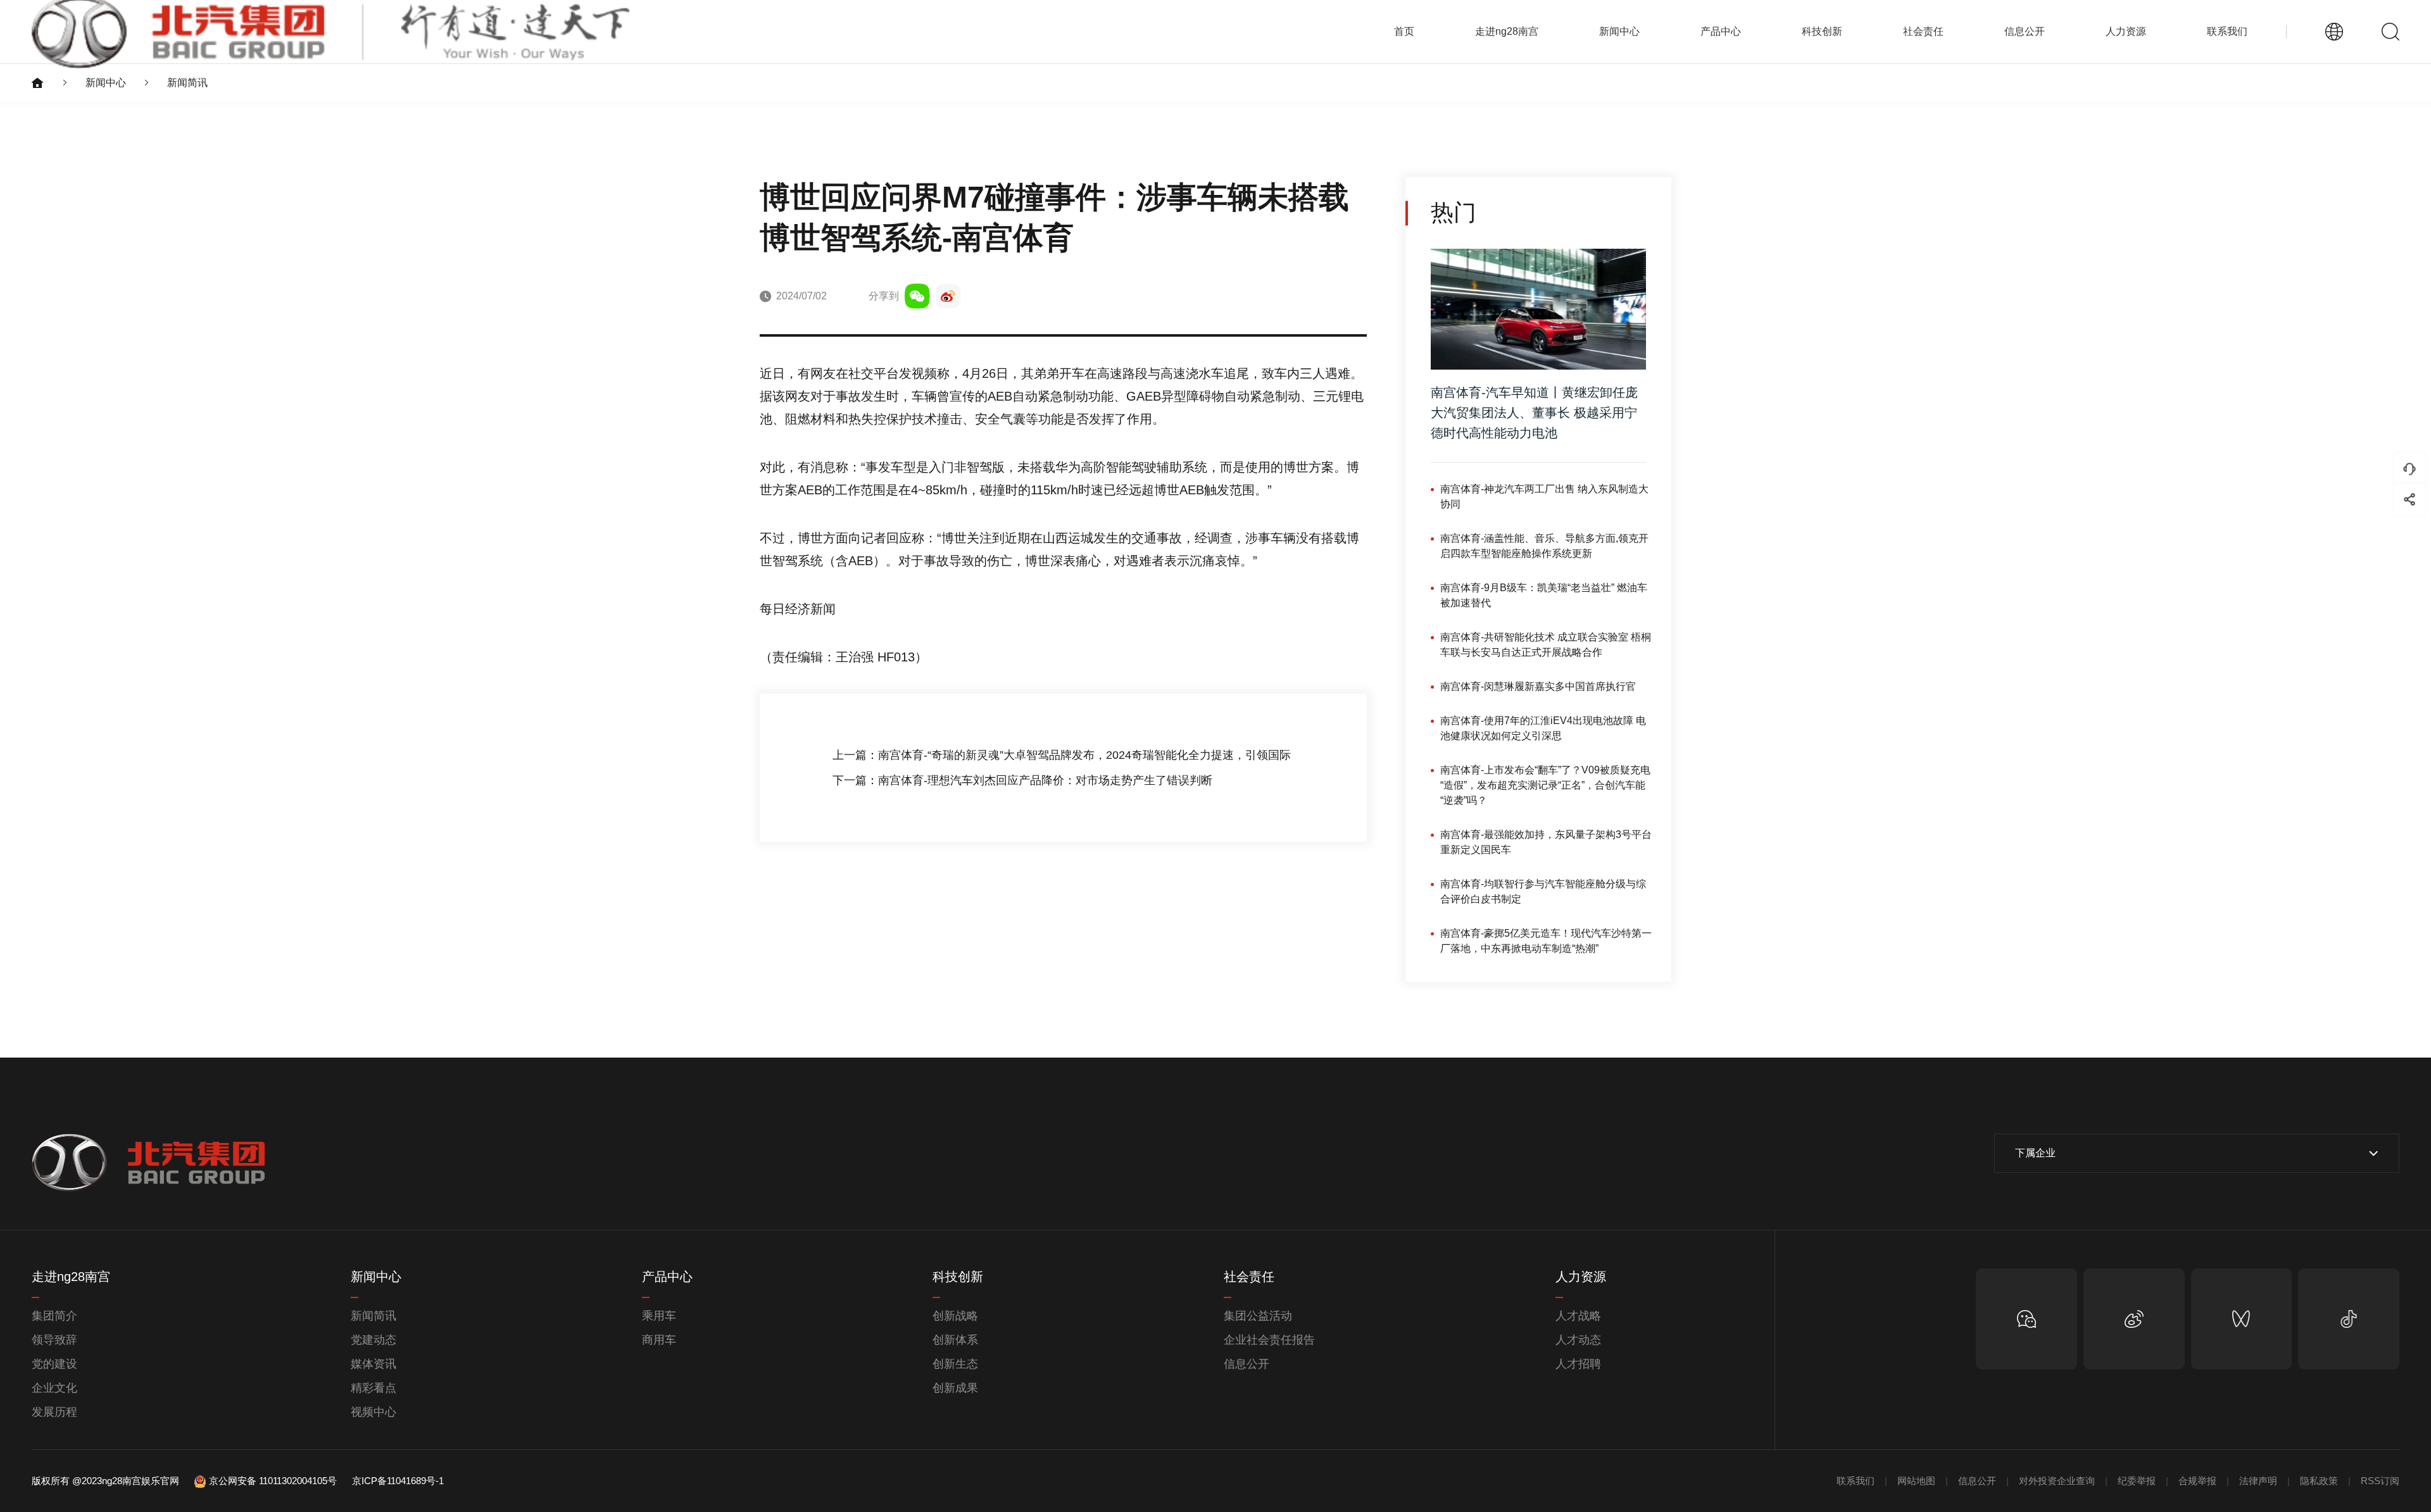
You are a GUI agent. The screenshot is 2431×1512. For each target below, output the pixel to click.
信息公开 (1247, 1364)
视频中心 (374, 1412)
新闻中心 (106, 83)
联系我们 (2227, 31)
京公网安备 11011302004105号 (273, 1481)
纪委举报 (2137, 1481)
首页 (1404, 31)
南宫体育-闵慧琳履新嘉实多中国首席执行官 (1538, 686)
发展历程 (54, 1412)
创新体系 (955, 1340)
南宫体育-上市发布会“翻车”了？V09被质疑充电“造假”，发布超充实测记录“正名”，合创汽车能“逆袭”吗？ (1545, 785)
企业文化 (54, 1388)
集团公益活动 (1258, 1316)
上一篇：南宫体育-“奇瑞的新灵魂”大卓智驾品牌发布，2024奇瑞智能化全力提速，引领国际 (1062, 755)
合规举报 (2197, 1481)
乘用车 (659, 1316)
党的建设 (54, 1364)
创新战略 (955, 1316)
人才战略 (1578, 1316)
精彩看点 (374, 1388)
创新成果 (955, 1388)
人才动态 (1578, 1340)
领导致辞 (54, 1340)
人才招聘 (1578, 1364)
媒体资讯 (374, 1364)
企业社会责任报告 (1269, 1340)
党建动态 (374, 1340)
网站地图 (1916, 1481)
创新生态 (955, 1364)
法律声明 (2258, 1481)
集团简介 (54, 1316)
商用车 (659, 1340)
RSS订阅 (2380, 1481)
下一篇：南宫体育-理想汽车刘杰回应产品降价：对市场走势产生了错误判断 (1022, 780)
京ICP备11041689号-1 (398, 1481)
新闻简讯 (187, 83)
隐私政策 (2319, 1481)
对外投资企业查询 (2057, 1481)
